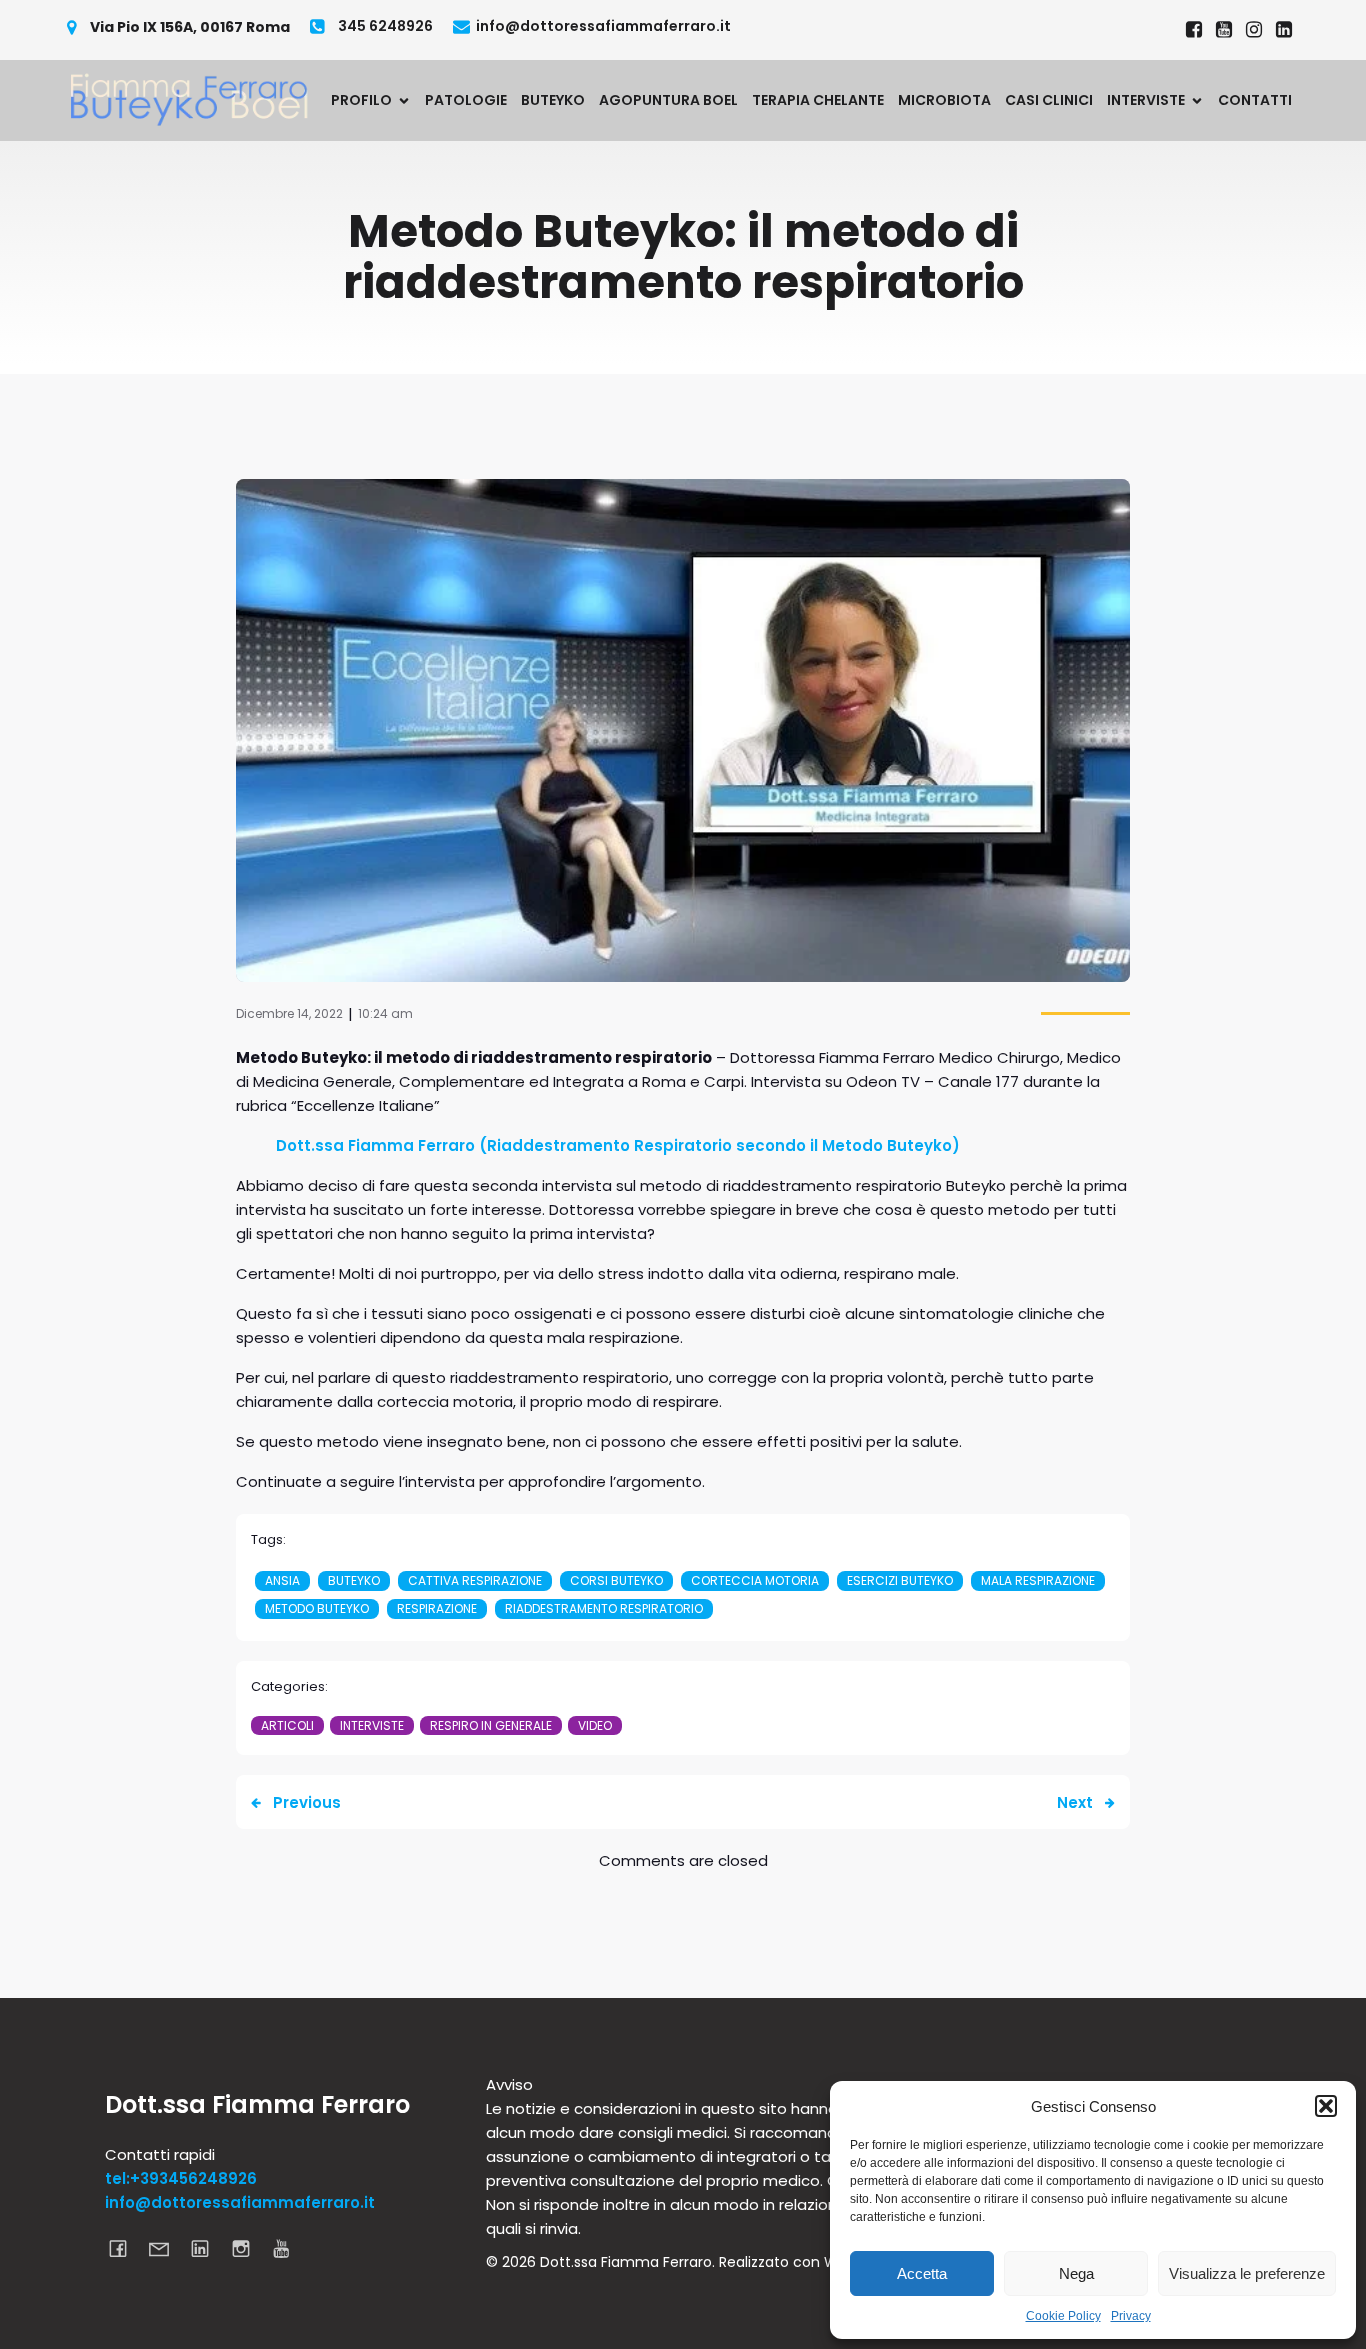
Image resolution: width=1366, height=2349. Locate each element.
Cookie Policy (1063, 2316)
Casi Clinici (1049, 100)
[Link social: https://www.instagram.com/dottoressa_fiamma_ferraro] (1254, 30)
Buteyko (553, 100)
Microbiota (944, 100)
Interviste (372, 1725)
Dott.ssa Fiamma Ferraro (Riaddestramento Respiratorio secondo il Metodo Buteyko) (618, 1145)
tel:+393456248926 (181, 2178)
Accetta (922, 2273)
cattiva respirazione (475, 1580)
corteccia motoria (755, 1580)
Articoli (287, 1725)
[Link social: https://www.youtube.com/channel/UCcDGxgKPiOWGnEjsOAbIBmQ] (289, 2248)
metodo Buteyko (317, 1608)
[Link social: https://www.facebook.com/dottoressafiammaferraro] (1194, 30)
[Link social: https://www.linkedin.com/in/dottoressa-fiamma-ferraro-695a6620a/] (1284, 30)
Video (595, 1725)
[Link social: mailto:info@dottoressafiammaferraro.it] (166, 2248)
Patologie (466, 100)
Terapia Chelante (818, 100)
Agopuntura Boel (668, 100)
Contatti (1255, 100)
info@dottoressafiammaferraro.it (240, 2202)
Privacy (1131, 2316)
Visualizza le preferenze (1247, 2273)
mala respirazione (1038, 1580)
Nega (1076, 2273)
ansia (282, 1580)
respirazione (437, 1608)
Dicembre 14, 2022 (289, 1013)
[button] (1326, 2106)
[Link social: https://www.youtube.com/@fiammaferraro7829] (1224, 30)
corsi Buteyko (616, 1580)
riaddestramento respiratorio (604, 1608)
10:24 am (385, 1013)
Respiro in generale (491, 1725)
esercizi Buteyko (900, 1580)
